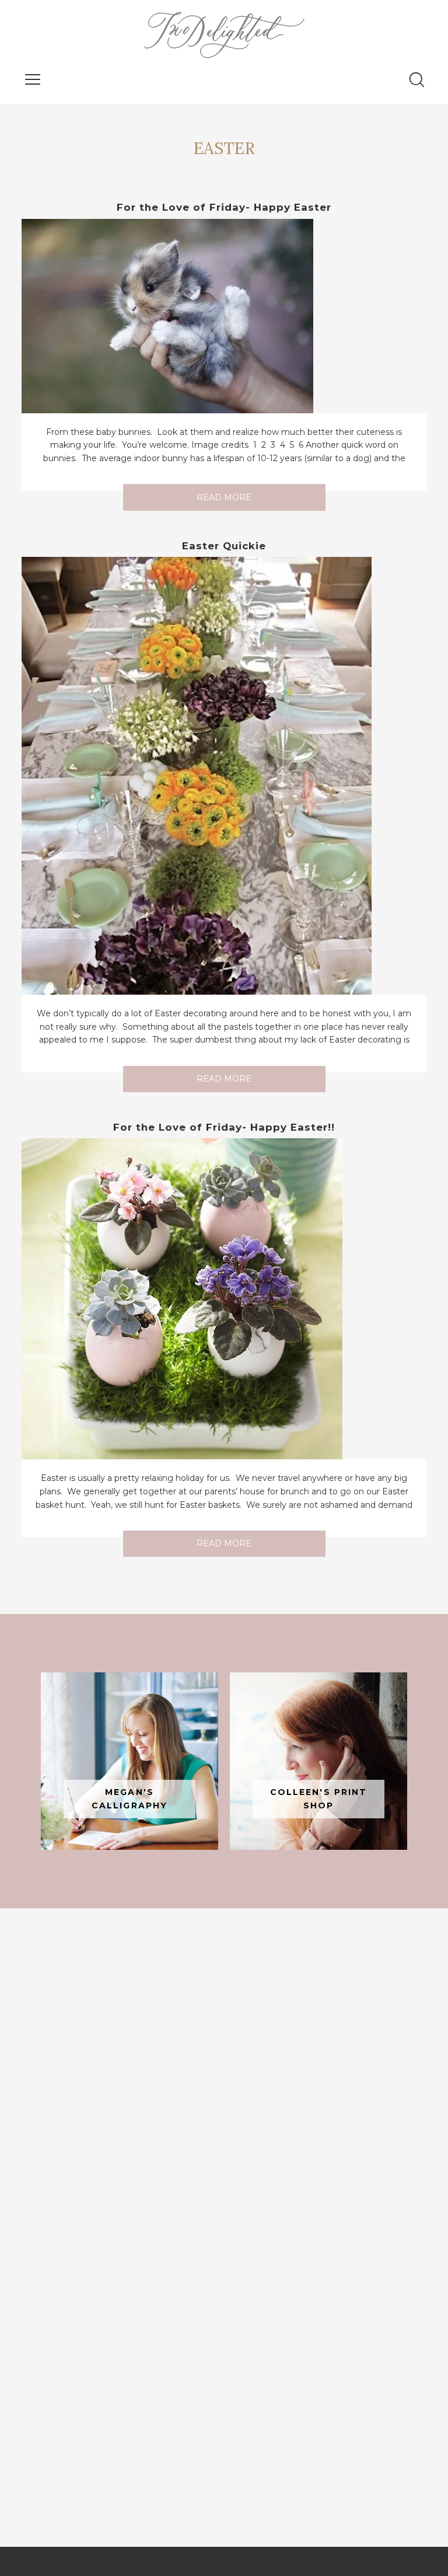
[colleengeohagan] (318, 1761)
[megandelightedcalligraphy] (129, 1761)
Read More (224, 497)
